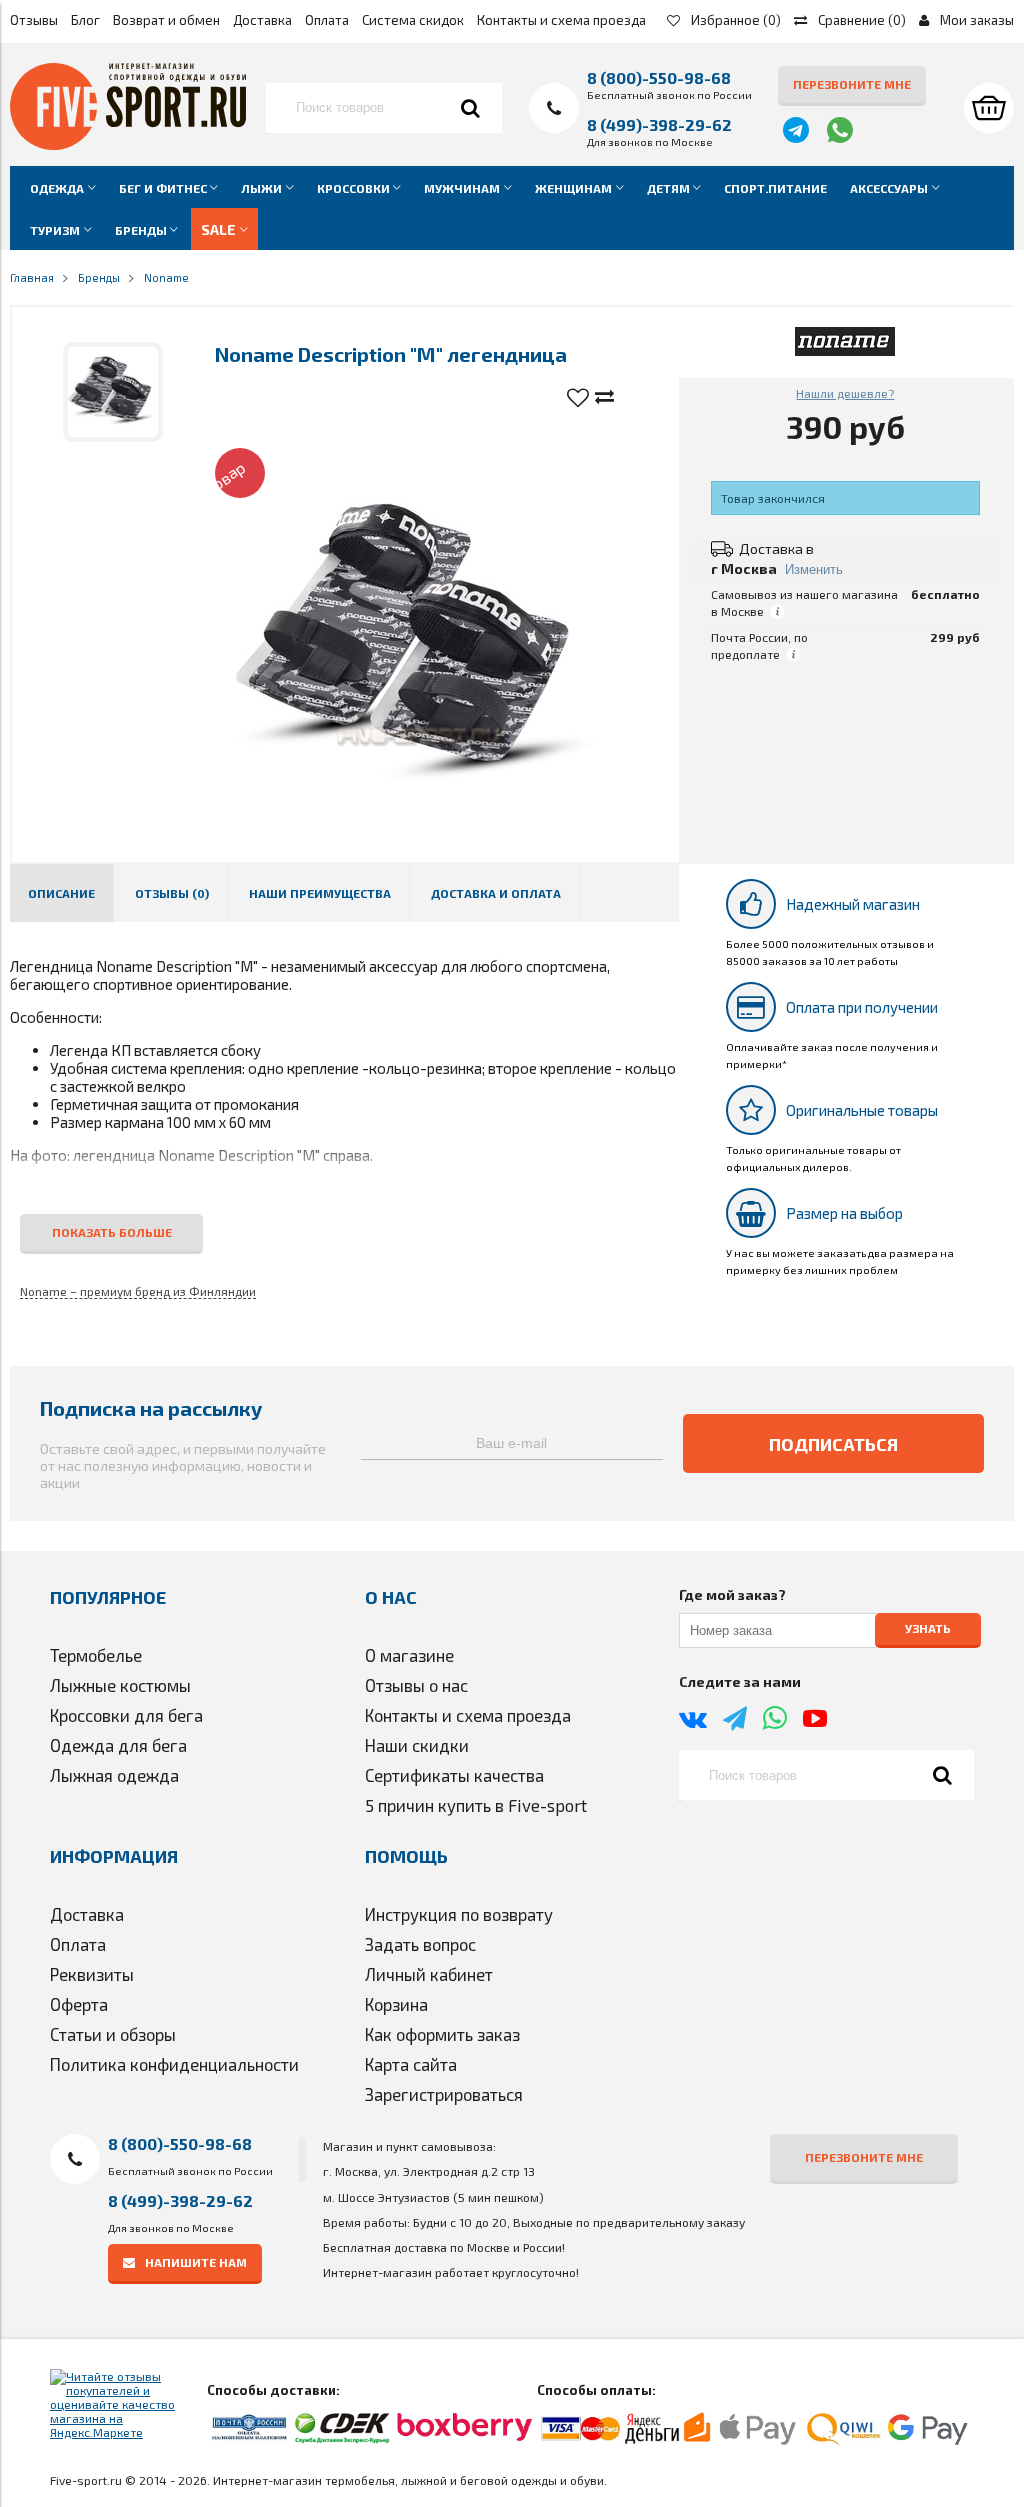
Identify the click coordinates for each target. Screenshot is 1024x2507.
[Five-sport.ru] (128, 145)
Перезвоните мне (852, 84)
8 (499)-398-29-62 (659, 124)
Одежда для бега (118, 1745)
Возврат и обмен (166, 20)
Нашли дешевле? (845, 393)
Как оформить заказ (442, 2034)
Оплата (327, 20)
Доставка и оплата (496, 893)
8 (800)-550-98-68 (659, 77)
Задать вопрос (420, 1944)
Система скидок (413, 20)
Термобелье (96, 1655)
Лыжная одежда (114, 1775)
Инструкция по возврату (459, 1914)
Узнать (928, 1629)
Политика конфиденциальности (174, 2064)
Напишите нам (196, 2262)
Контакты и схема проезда (561, 20)
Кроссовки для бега (126, 1715)
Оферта (79, 2004)
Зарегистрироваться (444, 2094)
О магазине (409, 1655)
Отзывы (34, 20)
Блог (85, 20)
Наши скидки (417, 1745)
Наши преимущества (320, 893)
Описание (61, 893)
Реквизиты (92, 1974)
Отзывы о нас (416, 1685)
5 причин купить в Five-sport (476, 1805)
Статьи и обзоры (113, 2034)
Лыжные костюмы (120, 1685)
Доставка (262, 20)
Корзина (396, 2004)
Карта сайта (411, 2064)
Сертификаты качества (454, 1775)
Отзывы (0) (172, 893)
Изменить (814, 569)
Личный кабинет (429, 1974)
